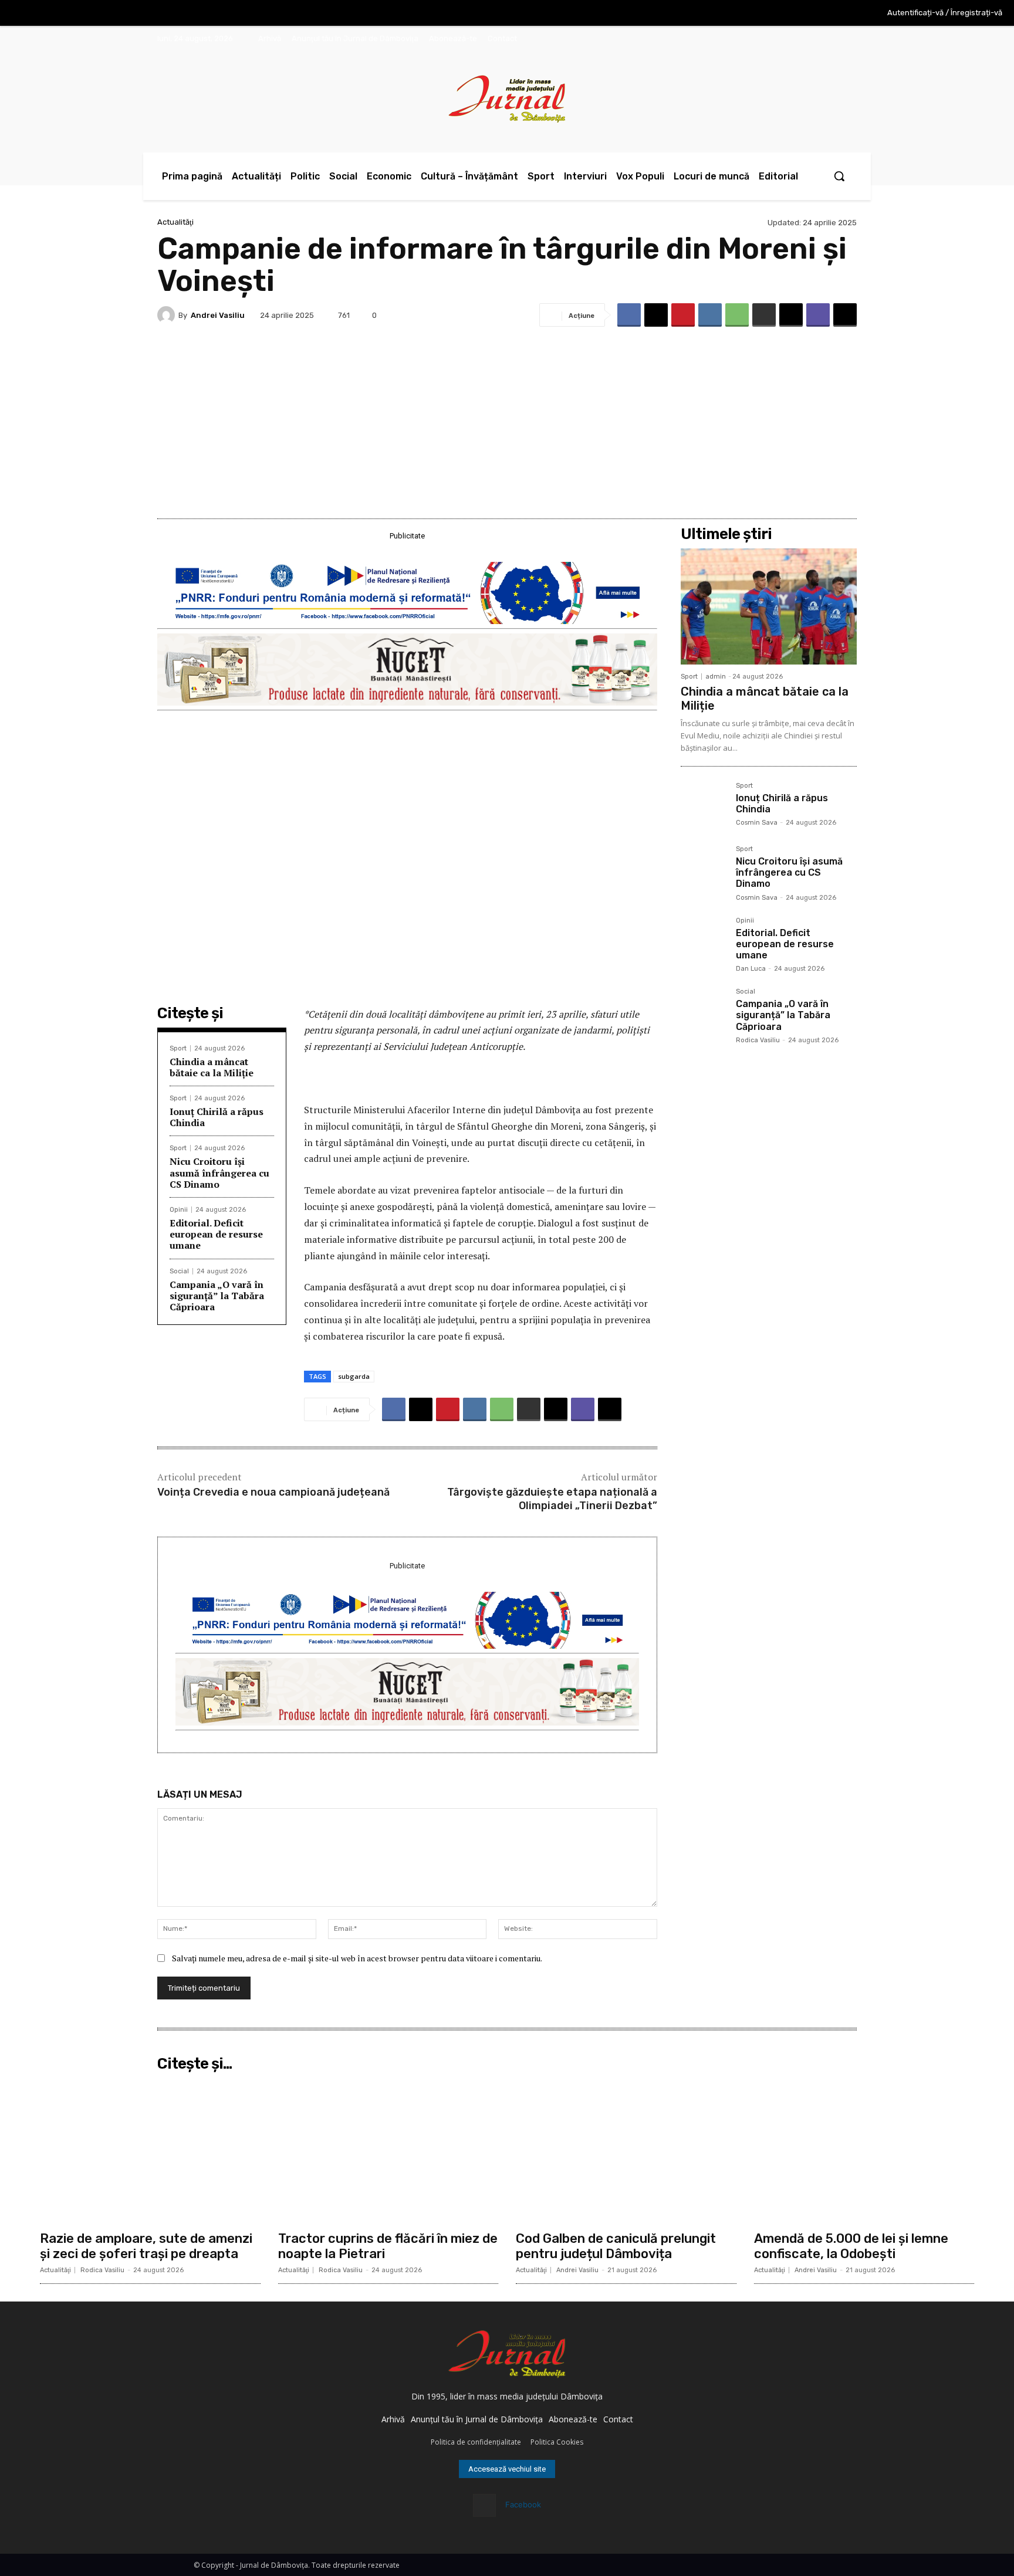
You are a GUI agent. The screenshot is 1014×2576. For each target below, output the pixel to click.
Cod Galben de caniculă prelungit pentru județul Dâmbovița (616, 2246)
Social (179, 1271)
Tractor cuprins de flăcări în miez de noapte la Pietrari (388, 2246)
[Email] (791, 315)
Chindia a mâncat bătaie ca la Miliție (212, 1067)
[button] (839, 176)
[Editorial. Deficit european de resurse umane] (704, 940)
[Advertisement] (507, 419)
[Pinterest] (683, 315)
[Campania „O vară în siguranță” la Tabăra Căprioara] (704, 1011)
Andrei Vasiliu (218, 315)
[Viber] (818, 315)
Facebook (523, 2504)
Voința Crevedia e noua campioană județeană (273, 1492)
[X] (656, 315)
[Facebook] (629, 315)
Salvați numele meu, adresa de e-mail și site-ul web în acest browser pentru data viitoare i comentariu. (357, 1958)
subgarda (354, 1376)
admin (716, 677)
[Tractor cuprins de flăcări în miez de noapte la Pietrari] (388, 2151)
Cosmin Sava (757, 823)
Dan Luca (751, 969)
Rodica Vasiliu (758, 1040)
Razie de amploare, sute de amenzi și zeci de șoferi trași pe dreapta (146, 2246)
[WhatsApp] (737, 315)
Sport (178, 1048)
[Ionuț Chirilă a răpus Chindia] (704, 805)
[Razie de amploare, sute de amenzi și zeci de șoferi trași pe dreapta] (150, 2151)
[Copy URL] (845, 315)
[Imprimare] (764, 315)
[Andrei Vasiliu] (168, 315)
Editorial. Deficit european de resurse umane (216, 1234)
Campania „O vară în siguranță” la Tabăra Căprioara (217, 1296)
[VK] (710, 315)
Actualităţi (175, 222)
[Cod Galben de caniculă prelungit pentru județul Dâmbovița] (626, 2151)
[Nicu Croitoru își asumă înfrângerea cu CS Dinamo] (704, 869)
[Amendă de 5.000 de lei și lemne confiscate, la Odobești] (864, 2151)
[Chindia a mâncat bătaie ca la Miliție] (769, 606)
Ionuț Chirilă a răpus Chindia (217, 1117)
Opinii (179, 1210)
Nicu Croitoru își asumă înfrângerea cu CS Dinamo (219, 1172)
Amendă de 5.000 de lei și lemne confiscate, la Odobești (851, 2246)
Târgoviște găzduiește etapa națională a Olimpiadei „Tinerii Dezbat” (552, 1499)
